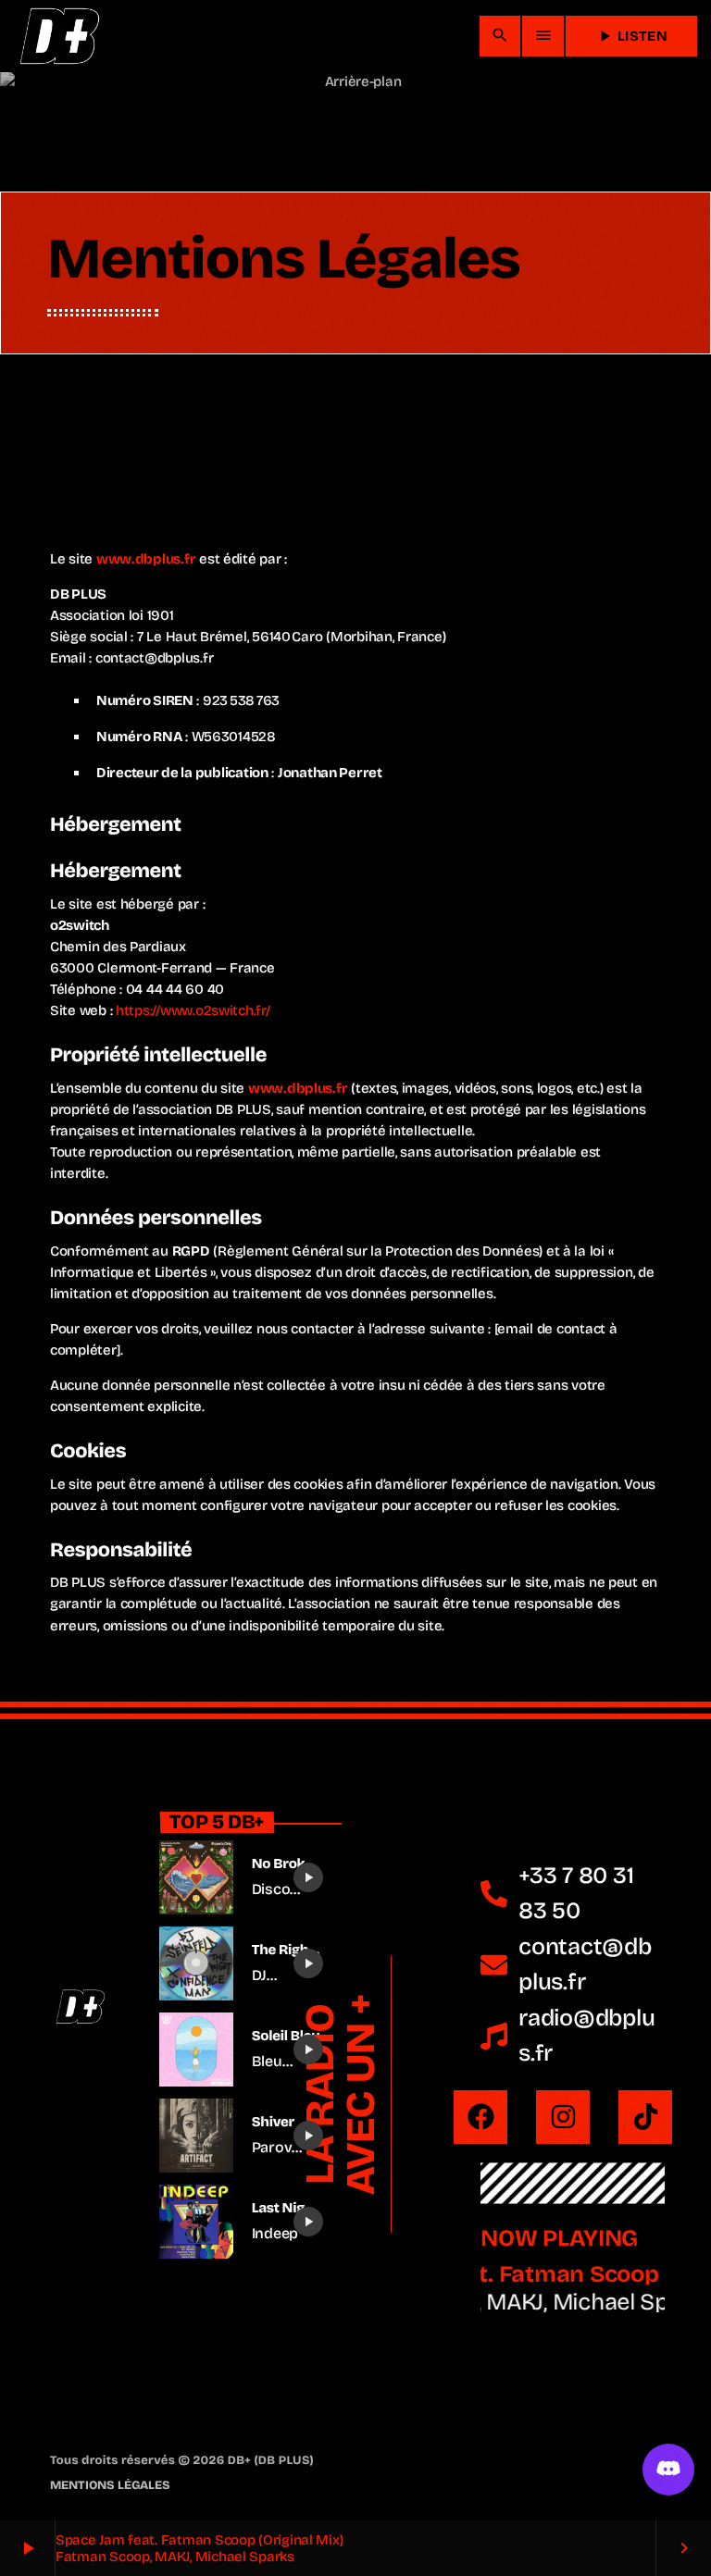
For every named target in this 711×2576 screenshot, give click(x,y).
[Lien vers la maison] (59, 36)
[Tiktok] (645, 2117)
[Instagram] (563, 2117)
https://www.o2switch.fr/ (193, 1010)
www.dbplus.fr (146, 559)
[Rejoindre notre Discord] (668, 2470)
